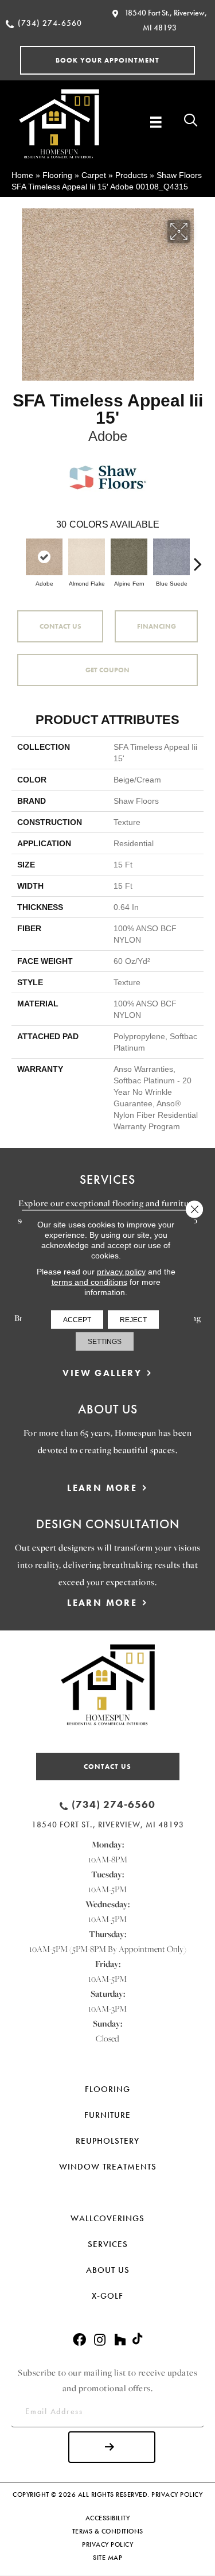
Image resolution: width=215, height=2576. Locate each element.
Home (22, 175)
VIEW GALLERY (102, 1373)
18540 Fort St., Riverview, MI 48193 (108, 1824)
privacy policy (121, 1271)
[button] (107, 60)
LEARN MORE (102, 1488)
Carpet (94, 175)
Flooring (57, 175)
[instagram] (100, 2340)
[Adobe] (44, 557)
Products (131, 175)
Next (198, 558)
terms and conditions (89, 1281)
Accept (77, 1319)
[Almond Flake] (87, 557)
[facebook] (79, 2340)
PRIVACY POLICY (177, 2494)
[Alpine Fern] (129, 557)
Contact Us (60, 626)
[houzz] (120, 2340)
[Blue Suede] (171, 557)
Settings (105, 1341)
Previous (17, 558)
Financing (157, 626)
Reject (133, 1319)
